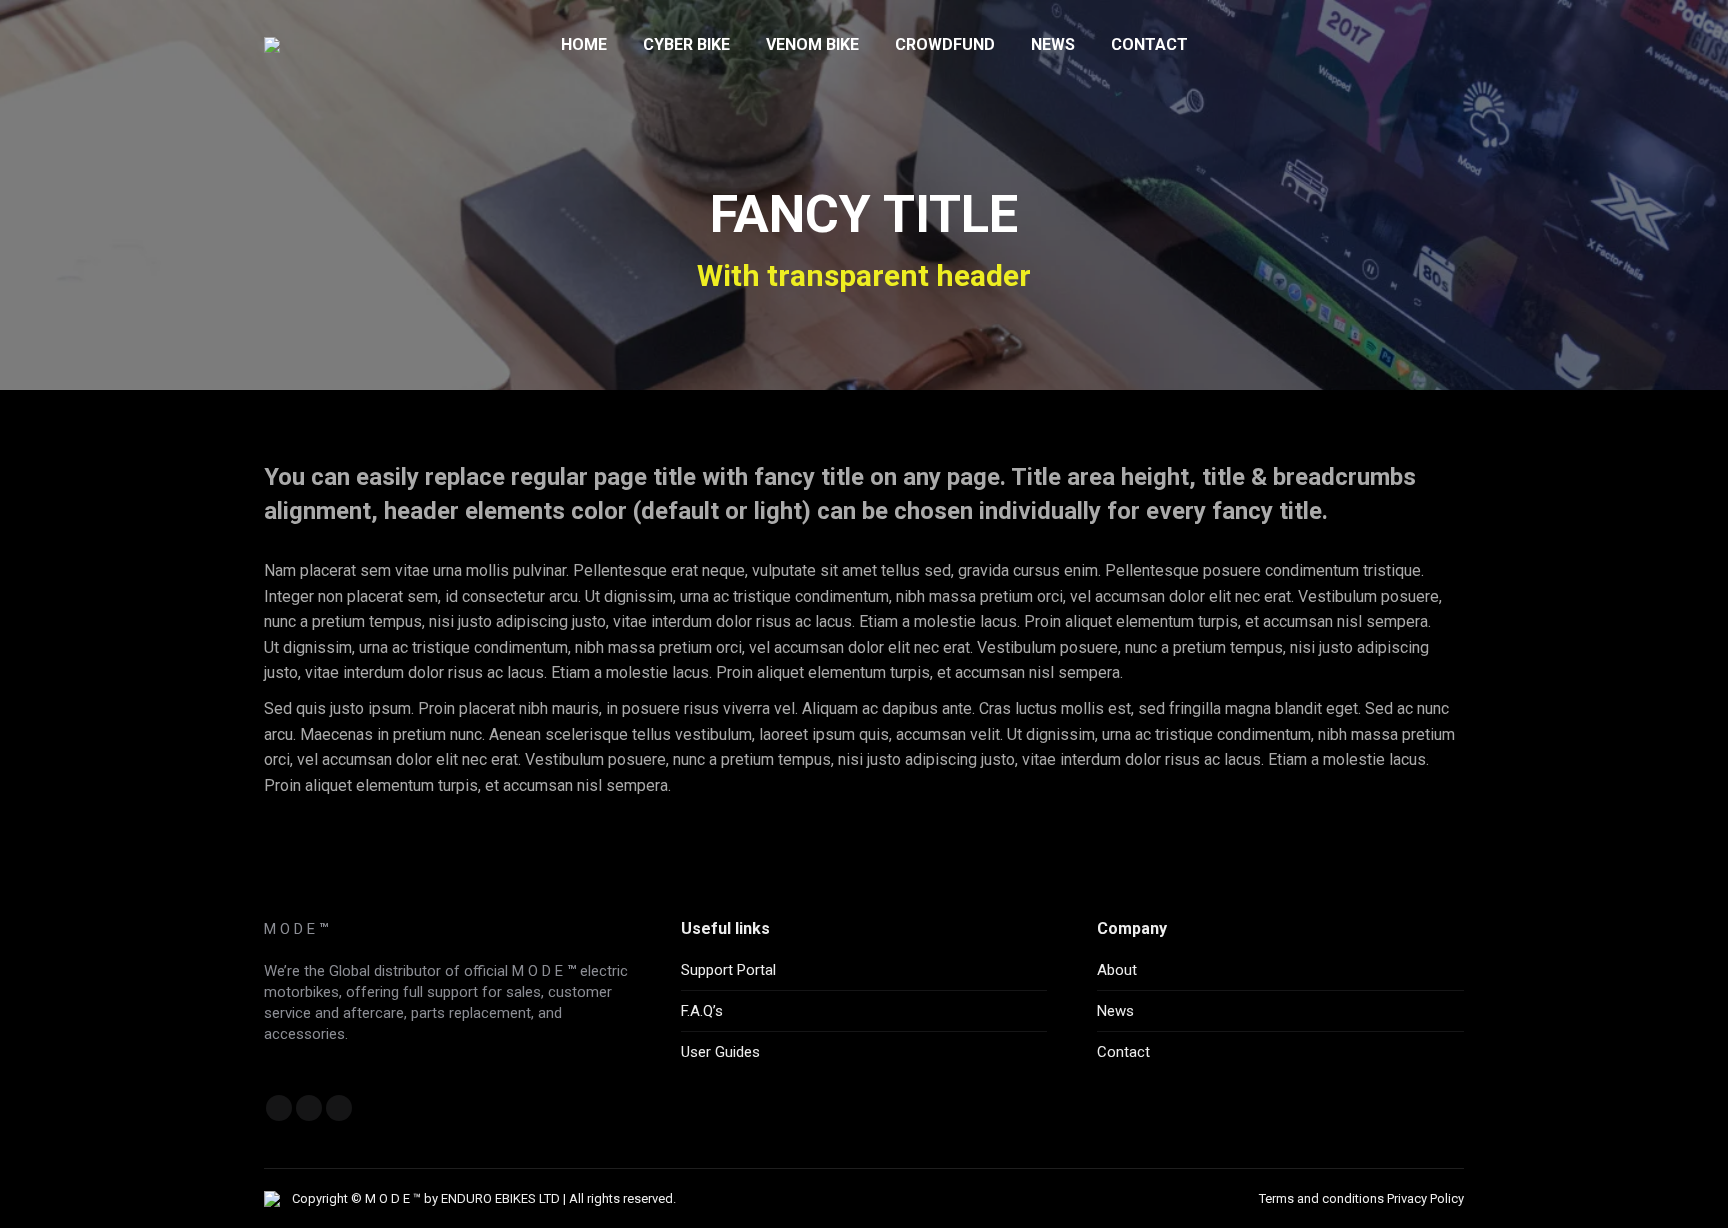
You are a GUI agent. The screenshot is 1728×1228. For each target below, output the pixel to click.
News (1115, 1011)
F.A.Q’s (702, 1011)
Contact (1123, 1052)
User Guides (720, 1052)
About (1117, 970)
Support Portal (728, 970)
